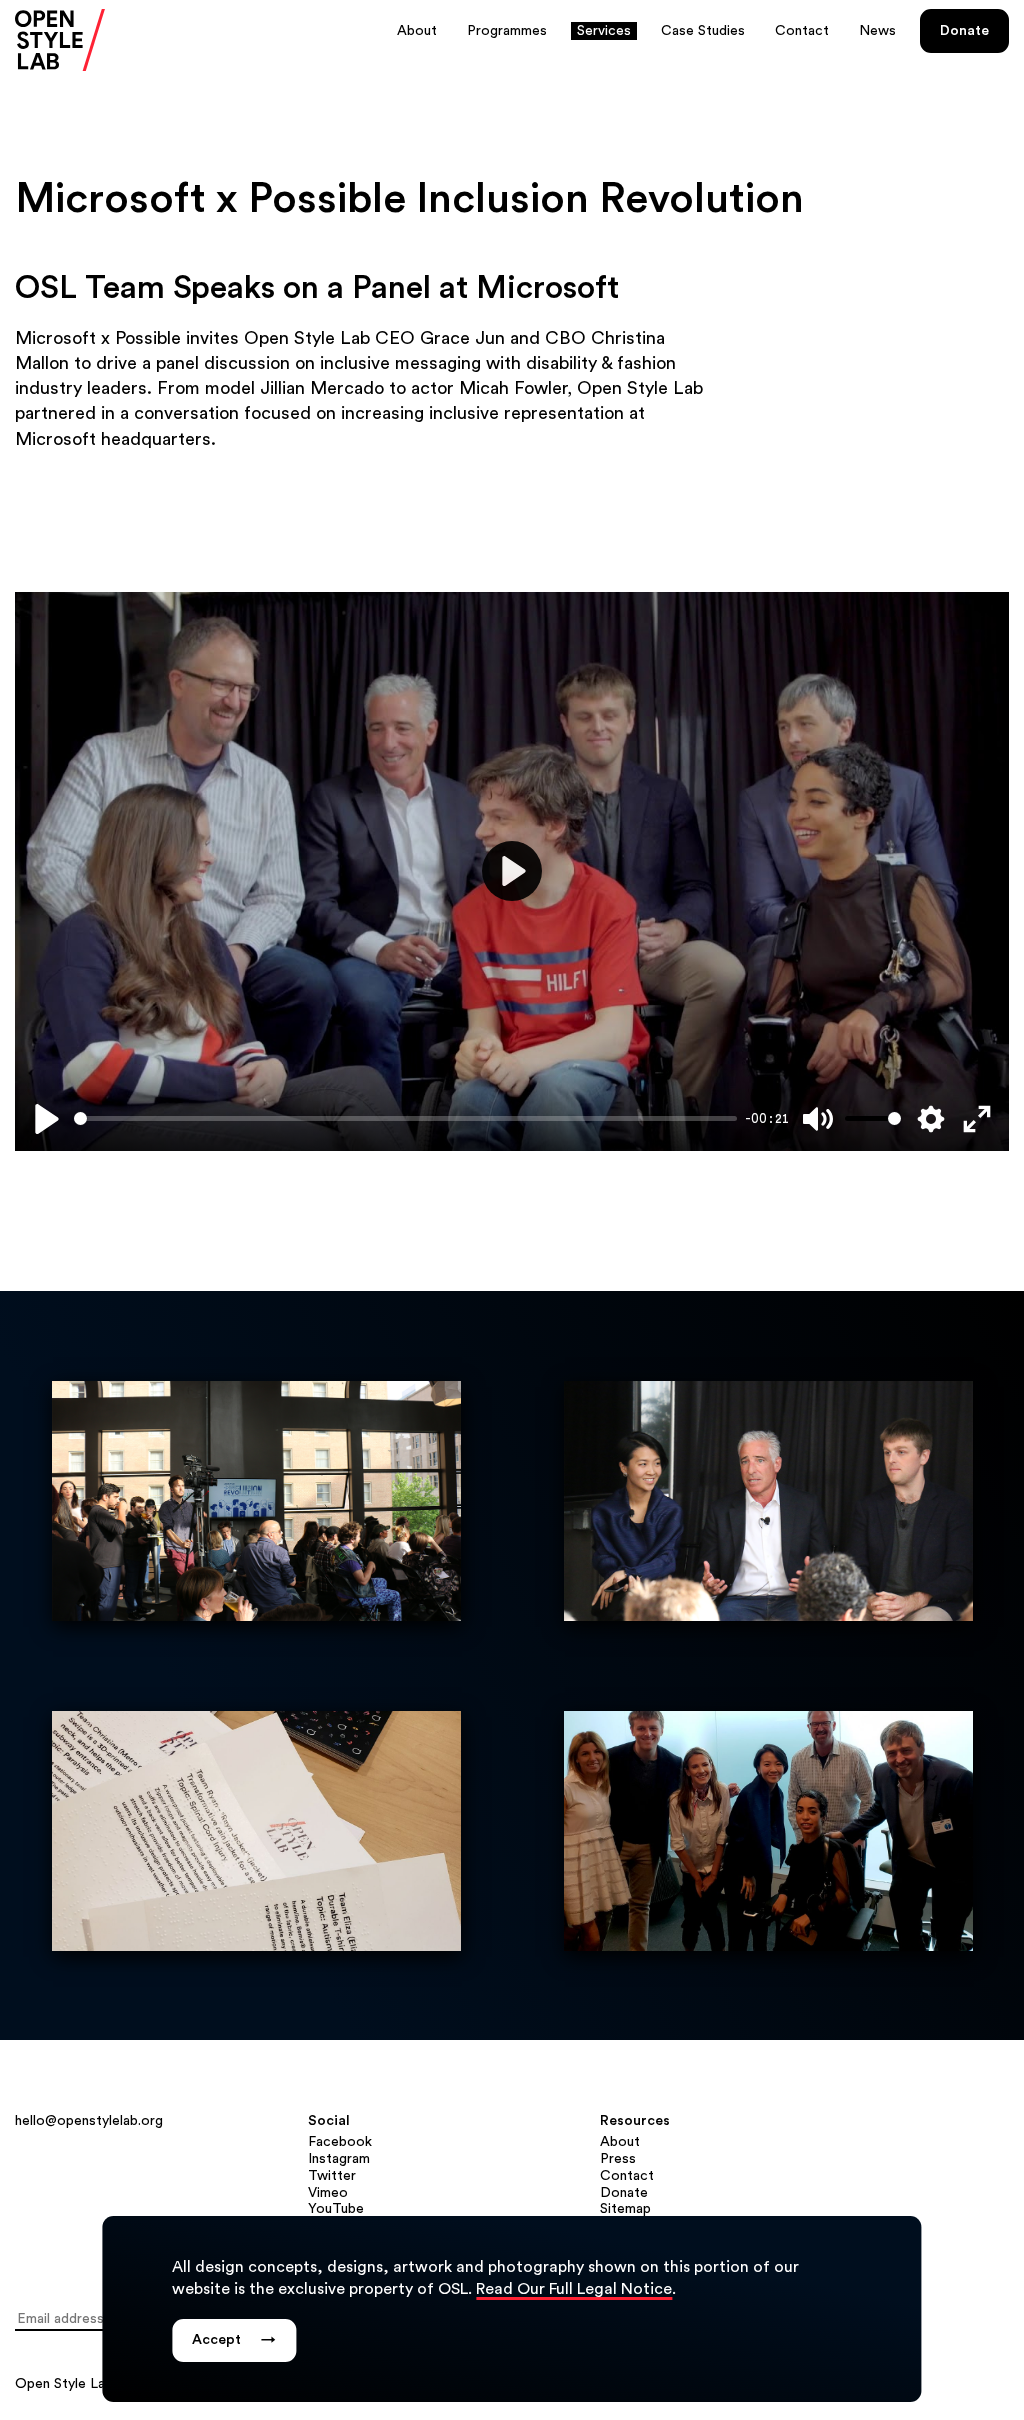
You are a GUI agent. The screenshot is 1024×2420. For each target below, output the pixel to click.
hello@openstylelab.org (89, 2121)
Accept (234, 2340)
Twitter (332, 2176)
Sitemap (625, 2209)
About (417, 31)
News (877, 31)
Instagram (339, 2159)
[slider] (405, 1118)
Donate (964, 31)
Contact (802, 31)
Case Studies (703, 31)
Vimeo (328, 2193)
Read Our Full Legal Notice (574, 2289)
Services (604, 31)
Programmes (507, 31)
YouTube (336, 2209)
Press (618, 2159)
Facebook (340, 2142)
